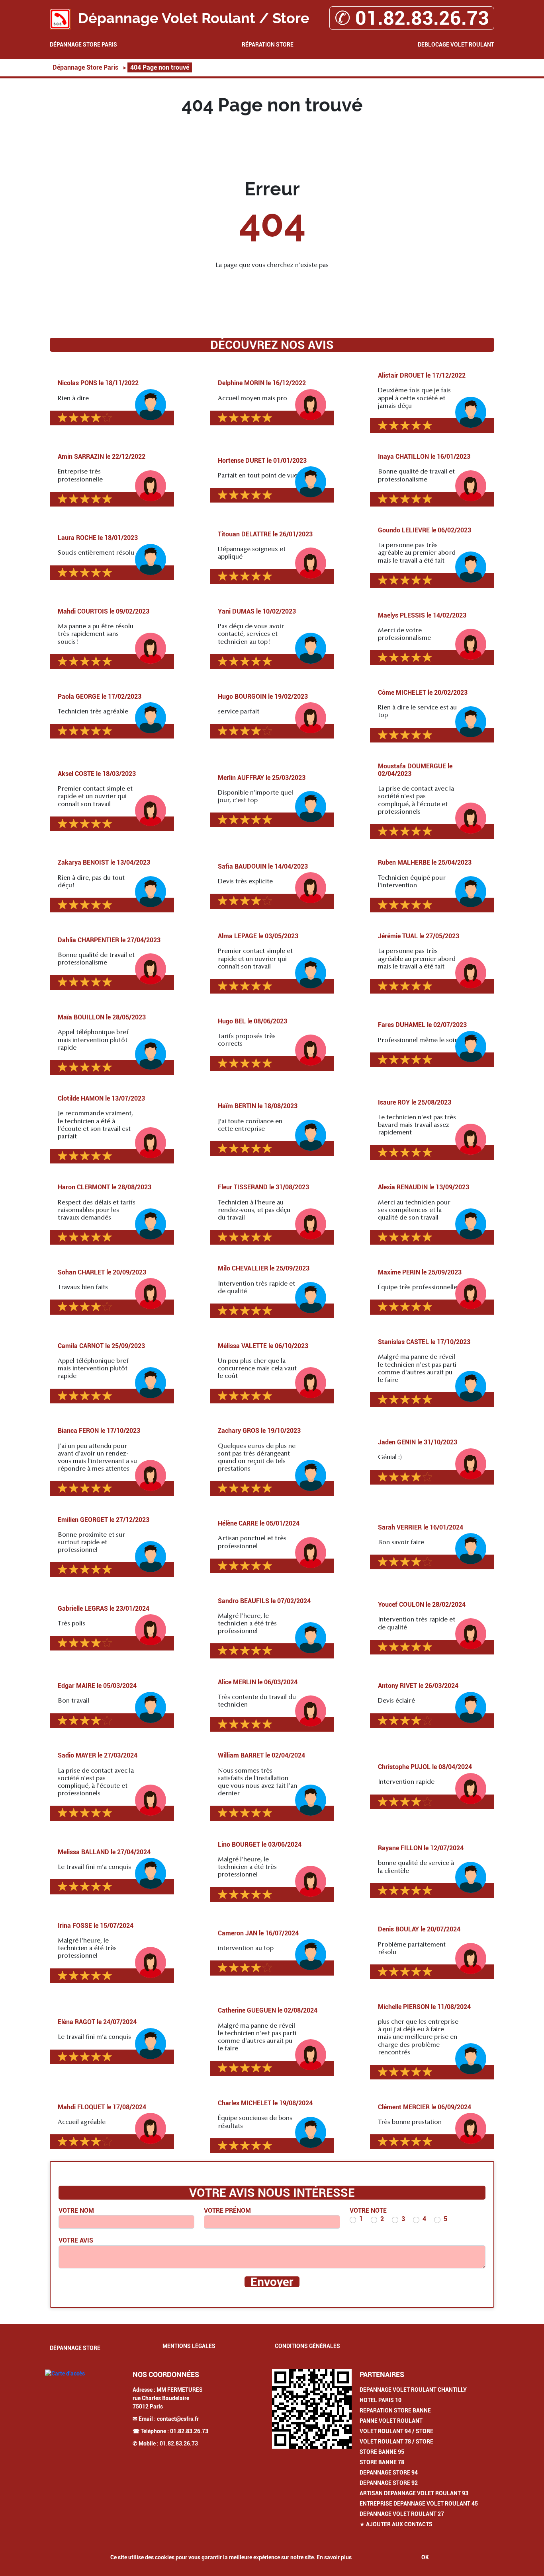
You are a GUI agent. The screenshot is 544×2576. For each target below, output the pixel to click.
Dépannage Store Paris (83, 45)
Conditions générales (307, 2346)
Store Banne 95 (382, 2452)
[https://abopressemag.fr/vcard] (312, 2409)
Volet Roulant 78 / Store (396, 2442)
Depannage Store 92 (389, 2483)
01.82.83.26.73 (189, 2431)
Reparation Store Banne (395, 2410)
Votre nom (76, 2211)
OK (425, 2557)
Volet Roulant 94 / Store (396, 2431)
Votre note (368, 2211)
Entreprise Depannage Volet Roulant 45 (419, 2504)
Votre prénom (227, 2211)
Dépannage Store (75, 2348)
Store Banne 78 (382, 2462)
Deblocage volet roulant (456, 45)
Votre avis (76, 2240)
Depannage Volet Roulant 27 (402, 2514)
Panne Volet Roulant (391, 2421)
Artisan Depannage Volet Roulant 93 (414, 2493)
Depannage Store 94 (389, 2473)
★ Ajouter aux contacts (396, 2524)
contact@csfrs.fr (178, 2419)
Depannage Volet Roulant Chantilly (413, 2390)
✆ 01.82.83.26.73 (412, 18)
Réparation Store (268, 45)
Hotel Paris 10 (381, 2400)
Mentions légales (189, 2346)
